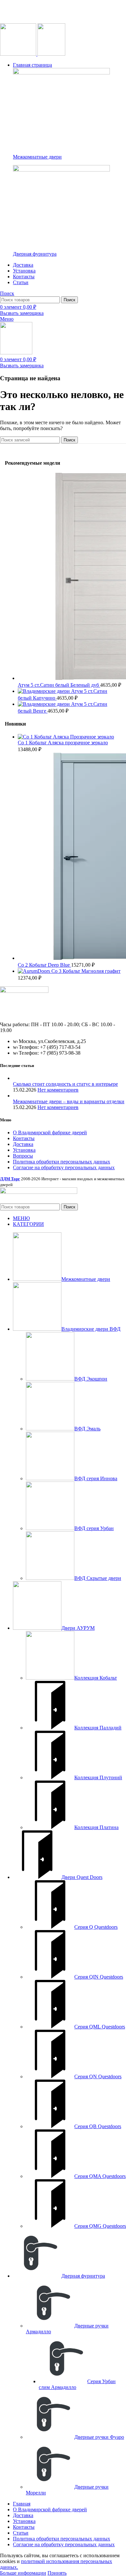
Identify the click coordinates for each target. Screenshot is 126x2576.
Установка (24, 1150)
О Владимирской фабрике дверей (50, 1133)
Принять (57, 2573)
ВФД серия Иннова (96, 1478)
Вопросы (23, 1156)
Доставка (23, 1144)
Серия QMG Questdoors (100, 2226)
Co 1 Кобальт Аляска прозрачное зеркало (63, 743)
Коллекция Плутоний (98, 1777)
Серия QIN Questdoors (99, 1977)
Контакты (24, 1138)
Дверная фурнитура (35, 254)
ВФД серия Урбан (94, 1528)
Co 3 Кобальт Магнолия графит (86, 971)
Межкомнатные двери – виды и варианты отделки (69, 1101)
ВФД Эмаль (87, 1429)
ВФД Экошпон (91, 1379)
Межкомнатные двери (37, 157)
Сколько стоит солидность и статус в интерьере (65, 1084)
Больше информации (23, 2573)
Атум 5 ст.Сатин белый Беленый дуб (59, 685)
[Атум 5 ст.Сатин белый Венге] (44, 704)
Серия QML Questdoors (100, 2027)
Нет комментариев (58, 1090)
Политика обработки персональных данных (62, 1162)
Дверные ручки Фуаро (99, 2437)
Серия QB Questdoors (98, 2126)
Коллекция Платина (96, 1827)
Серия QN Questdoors (98, 2076)
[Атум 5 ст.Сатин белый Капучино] (44, 691)
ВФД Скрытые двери (98, 1578)
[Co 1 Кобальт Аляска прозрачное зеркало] (66, 737)
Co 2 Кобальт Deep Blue (44, 965)
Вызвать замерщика (22, 313)
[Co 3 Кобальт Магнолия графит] (35, 971)
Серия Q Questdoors (96, 1927)
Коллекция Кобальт (96, 1678)
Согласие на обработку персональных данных (64, 1167)
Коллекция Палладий (98, 1728)
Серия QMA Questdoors (100, 2176)
